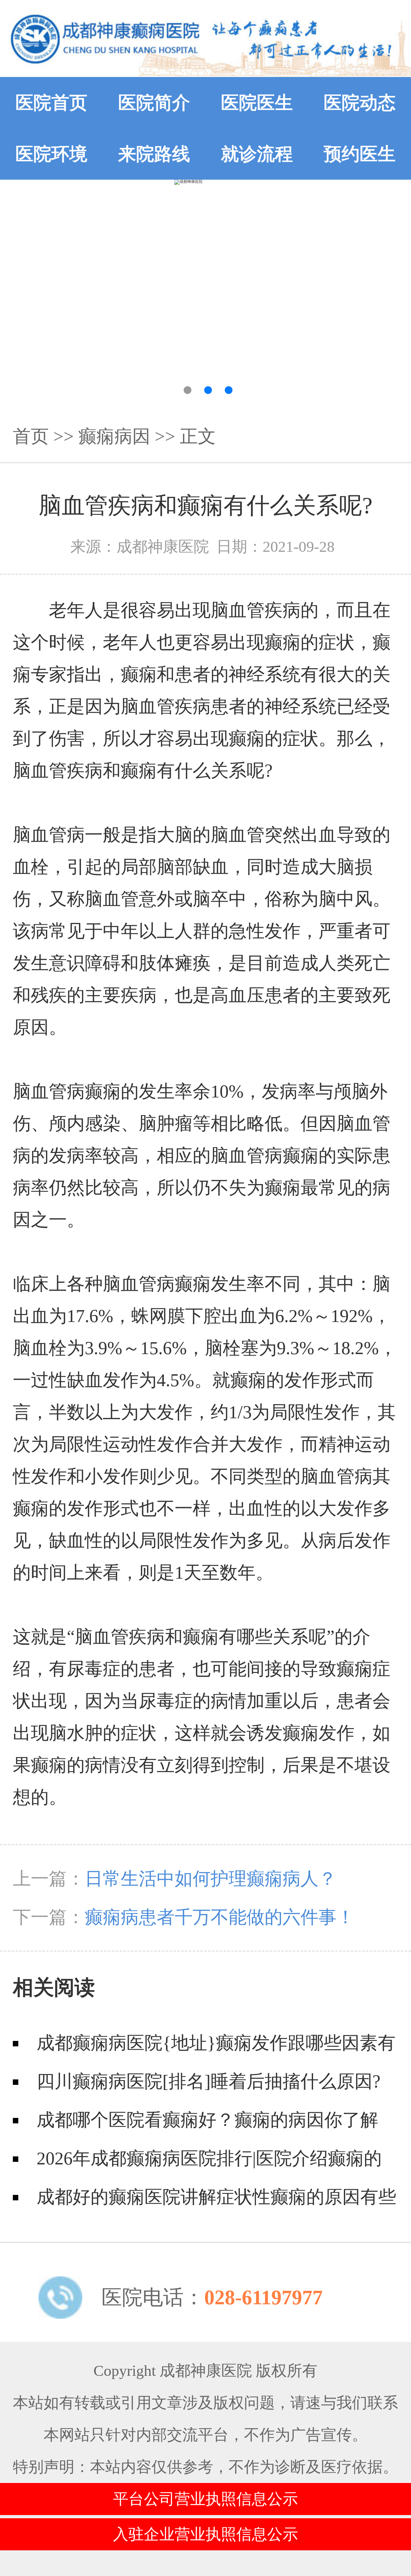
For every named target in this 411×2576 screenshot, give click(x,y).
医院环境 (51, 154)
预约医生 (360, 154)
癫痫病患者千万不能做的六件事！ (220, 1917)
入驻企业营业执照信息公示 (205, 2534)
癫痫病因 (114, 436)
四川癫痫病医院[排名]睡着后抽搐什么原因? (209, 2081)
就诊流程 (257, 154)
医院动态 (360, 103)
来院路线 (154, 154)
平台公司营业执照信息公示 (205, 2499)
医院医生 (257, 103)
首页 (31, 436)
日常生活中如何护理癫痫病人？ (211, 1879)
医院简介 (154, 103)
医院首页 (51, 103)
